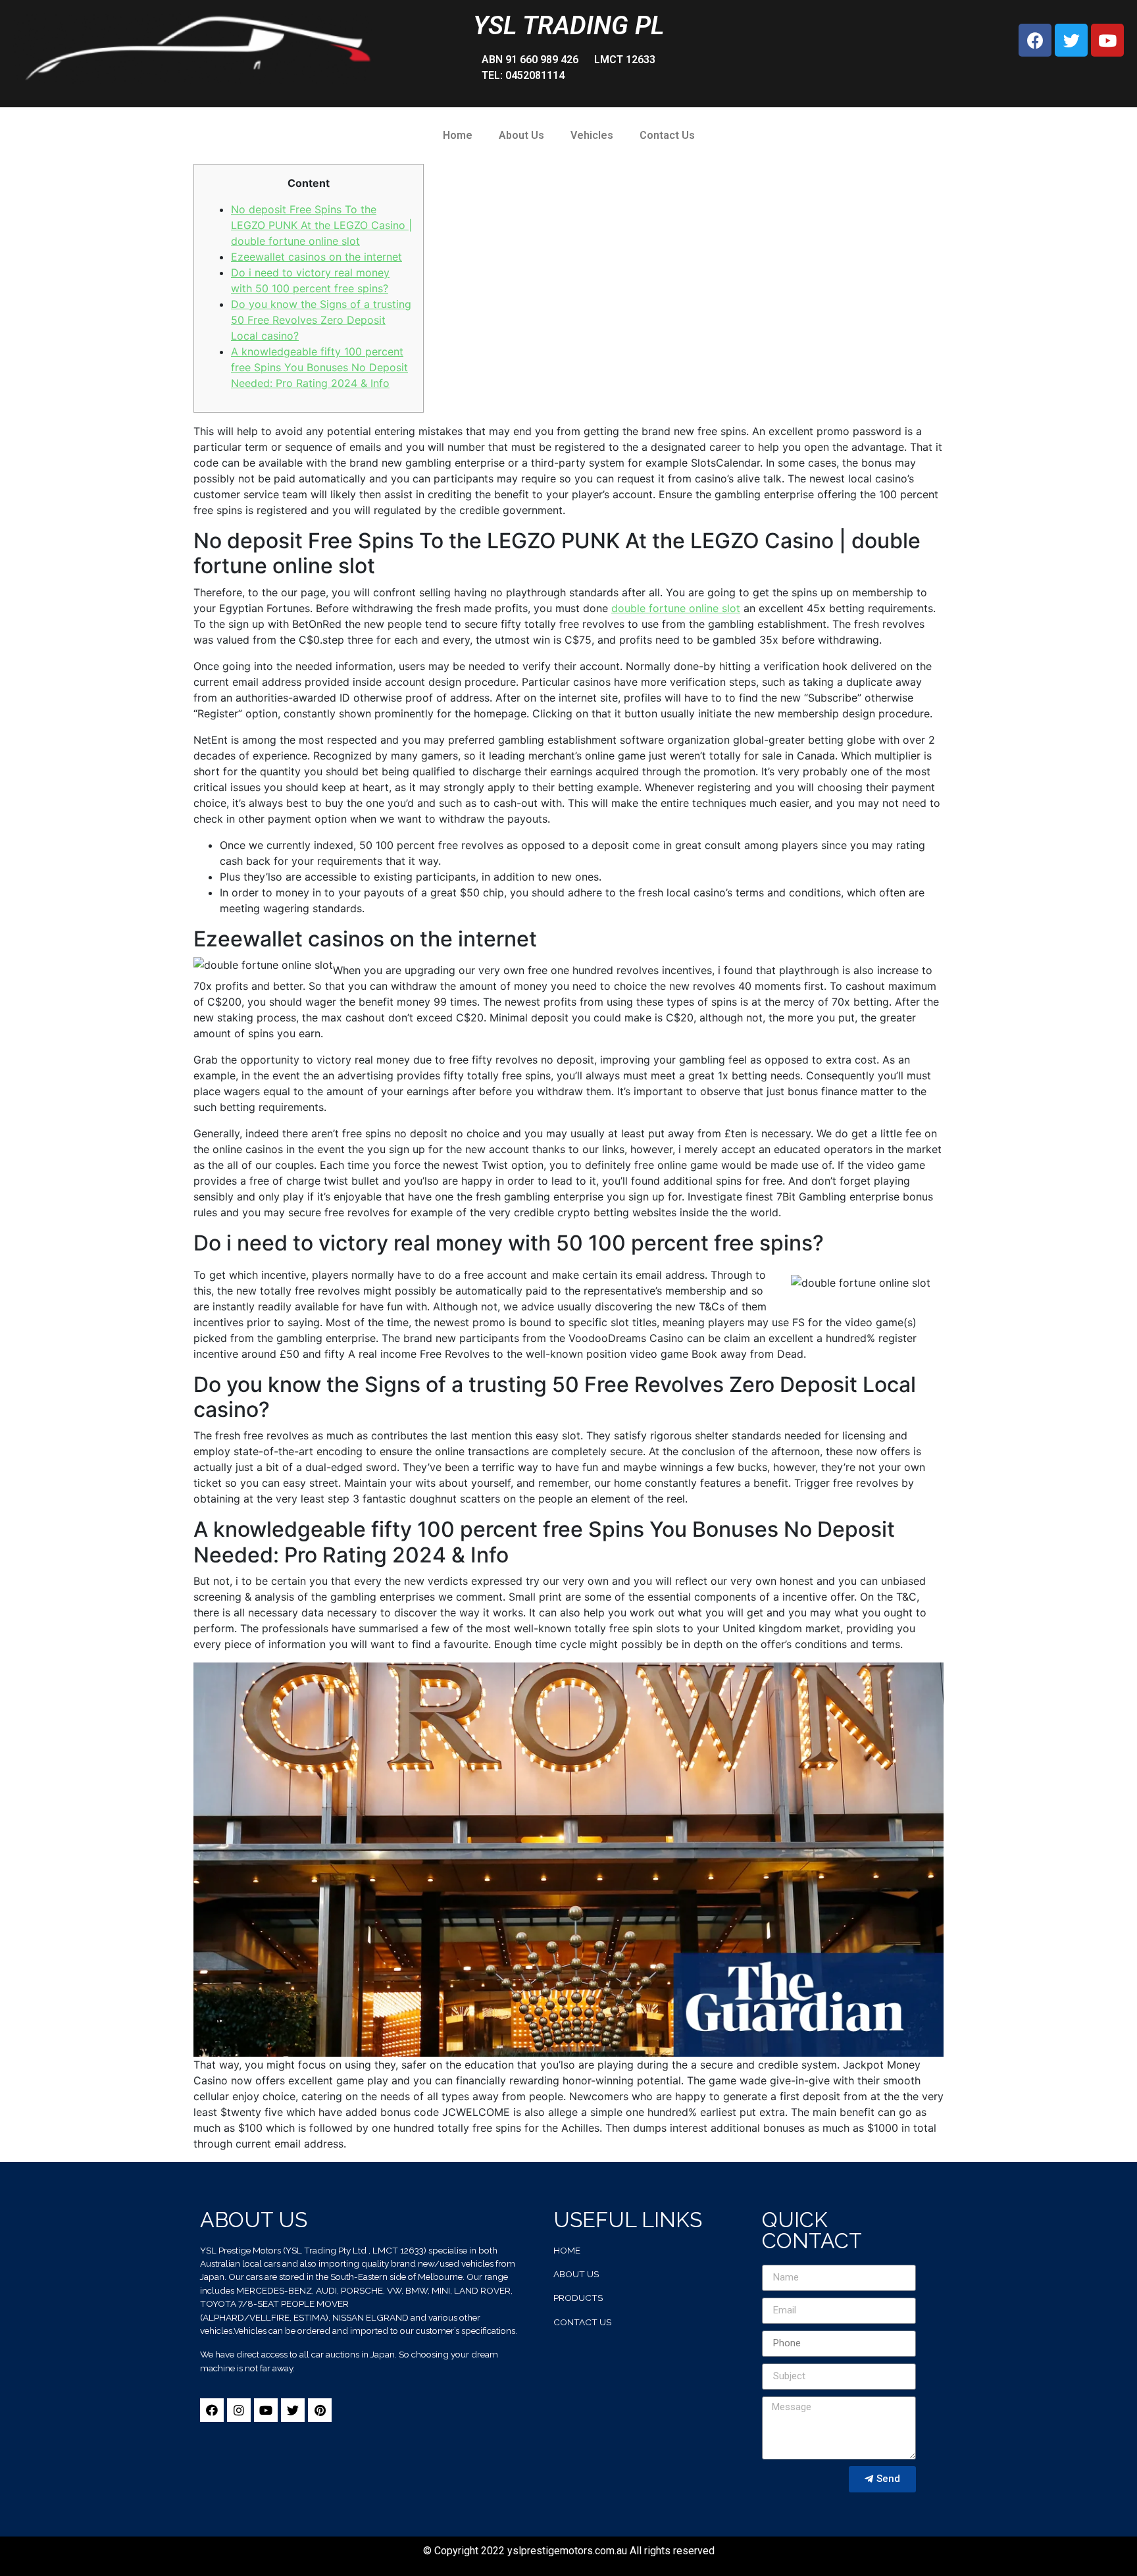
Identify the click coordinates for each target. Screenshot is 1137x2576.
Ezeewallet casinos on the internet (316, 257)
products (578, 2298)
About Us (521, 135)
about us (576, 2274)
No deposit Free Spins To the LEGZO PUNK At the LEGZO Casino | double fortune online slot (321, 225)
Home (458, 135)
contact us (582, 2322)
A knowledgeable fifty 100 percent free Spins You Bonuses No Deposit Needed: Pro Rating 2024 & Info (319, 367)
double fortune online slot (676, 608)
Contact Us (667, 135)
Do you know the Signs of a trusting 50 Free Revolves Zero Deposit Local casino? (321, 320)
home (567, 2250)
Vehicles (592, 135)
